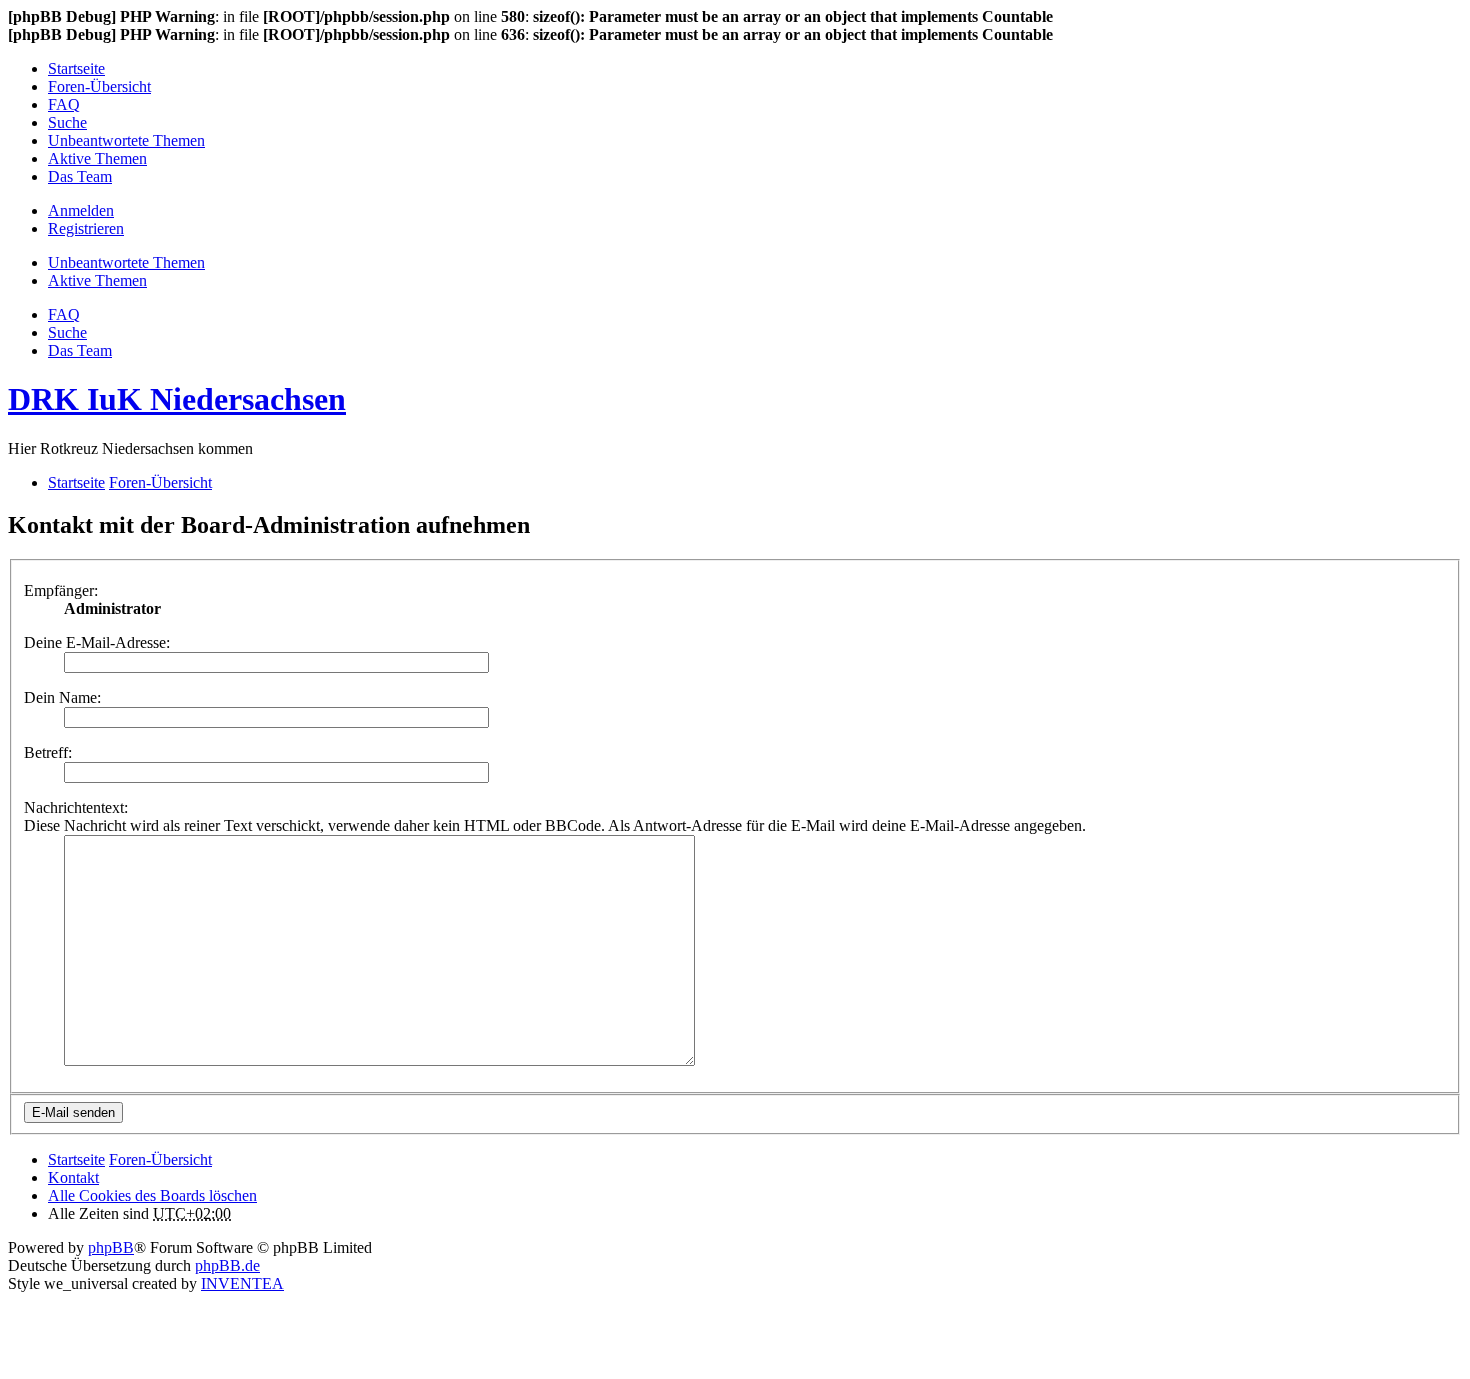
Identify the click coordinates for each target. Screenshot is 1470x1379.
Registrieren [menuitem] (86, 228)
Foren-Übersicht (160, 1159)
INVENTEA (242, 1283)
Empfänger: (61, 590)
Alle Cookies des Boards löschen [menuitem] (152, 1195)
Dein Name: (62, 697)
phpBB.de (227, 1265)
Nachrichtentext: (76, 807)
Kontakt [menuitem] (73, 1177)
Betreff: (48, 752)
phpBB (111, 1247)
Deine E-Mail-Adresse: (97, 642)
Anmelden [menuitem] (81, 210)
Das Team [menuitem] (80, 176)
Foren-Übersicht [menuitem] (99, 86)
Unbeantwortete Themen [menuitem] (126, 140)
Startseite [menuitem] (76, 68)
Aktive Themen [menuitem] (97, 158)
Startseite (76, 1159)
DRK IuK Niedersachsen (177, 399)
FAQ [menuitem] (64, 104)
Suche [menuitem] (67, 122)
